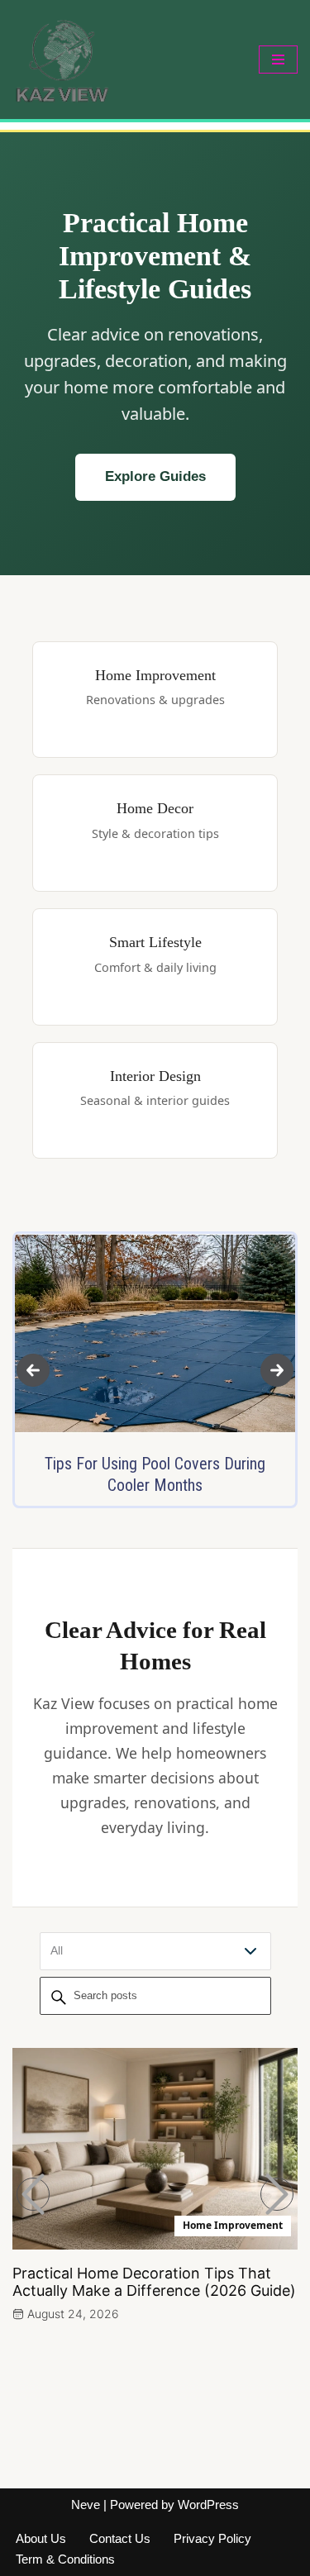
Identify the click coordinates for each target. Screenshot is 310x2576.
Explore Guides (155, 476)
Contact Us (120, 2538)
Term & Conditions (65, 2559)
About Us (41, 2538)
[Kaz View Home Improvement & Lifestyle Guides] (62, 60)
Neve (86, 2505)
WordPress (208, 2505)
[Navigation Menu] (278, 60)
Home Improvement (233, 2225)
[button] (33, 1370)
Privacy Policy (212, 2538)
